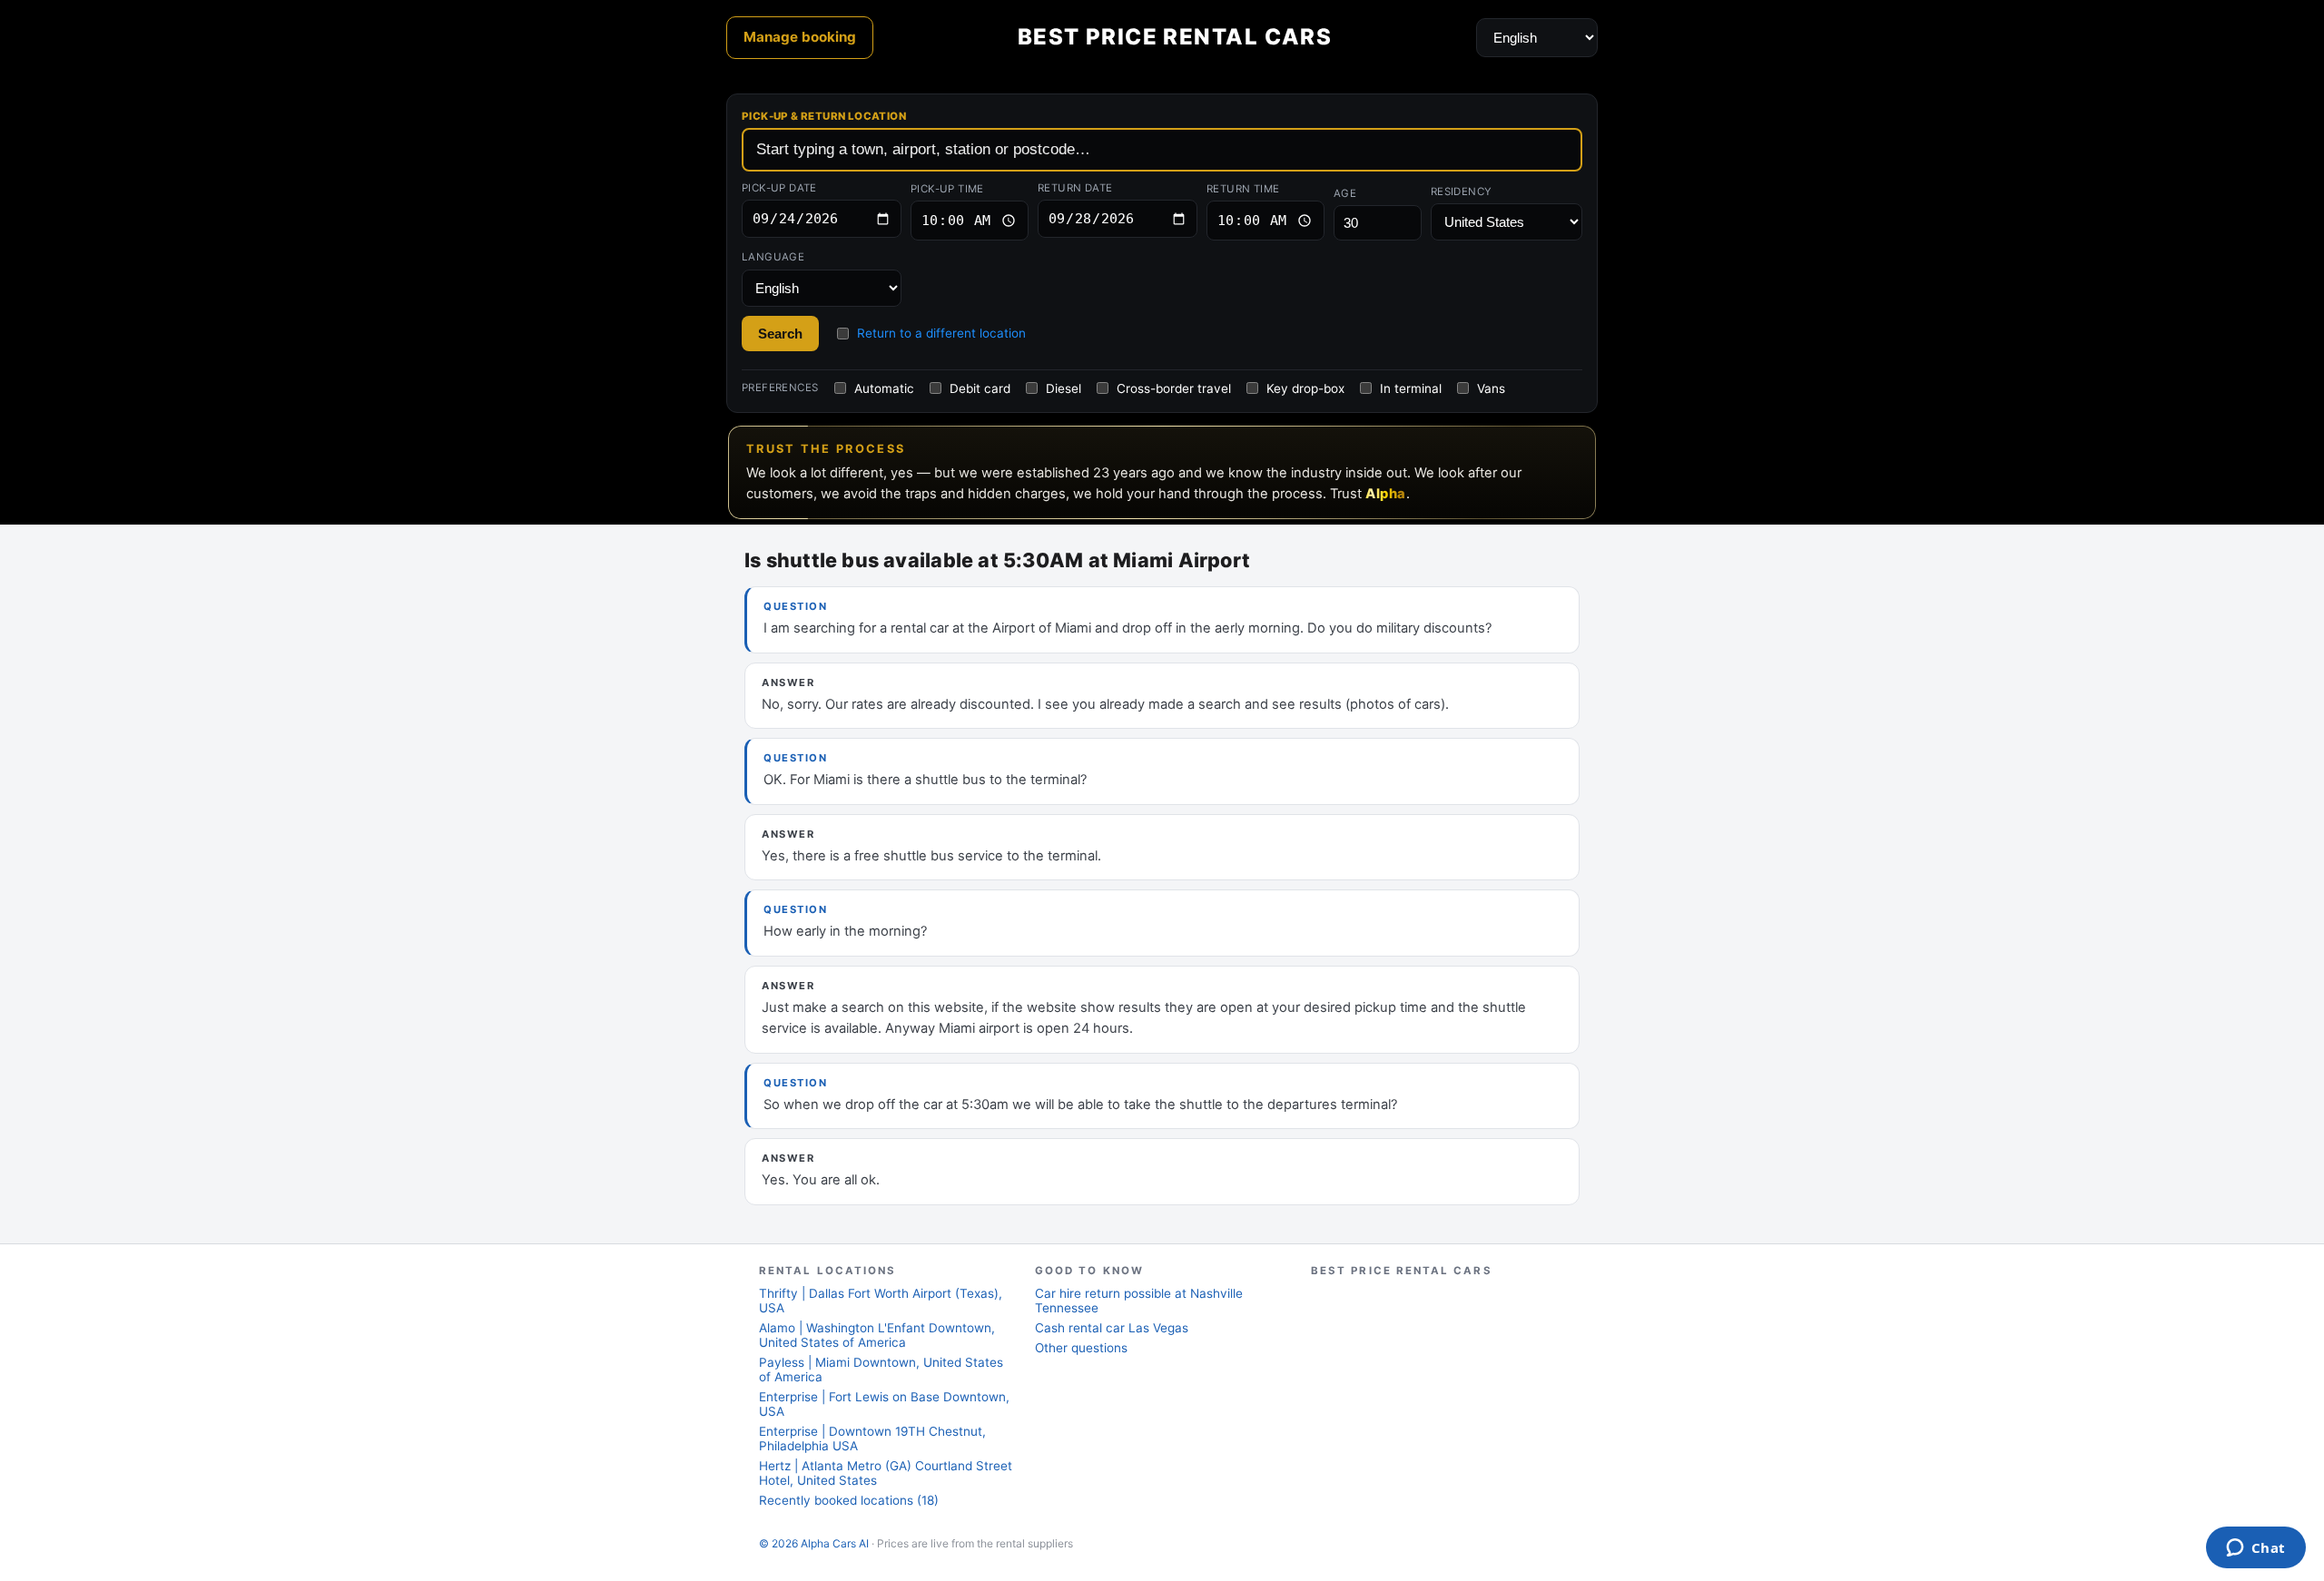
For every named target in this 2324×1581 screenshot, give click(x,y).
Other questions (1081, 1348)
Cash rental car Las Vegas (1112, 1328)
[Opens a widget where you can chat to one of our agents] (2255, 1549)
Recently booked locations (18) (849, 1500)
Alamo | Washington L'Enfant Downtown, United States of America (877, 1335)
